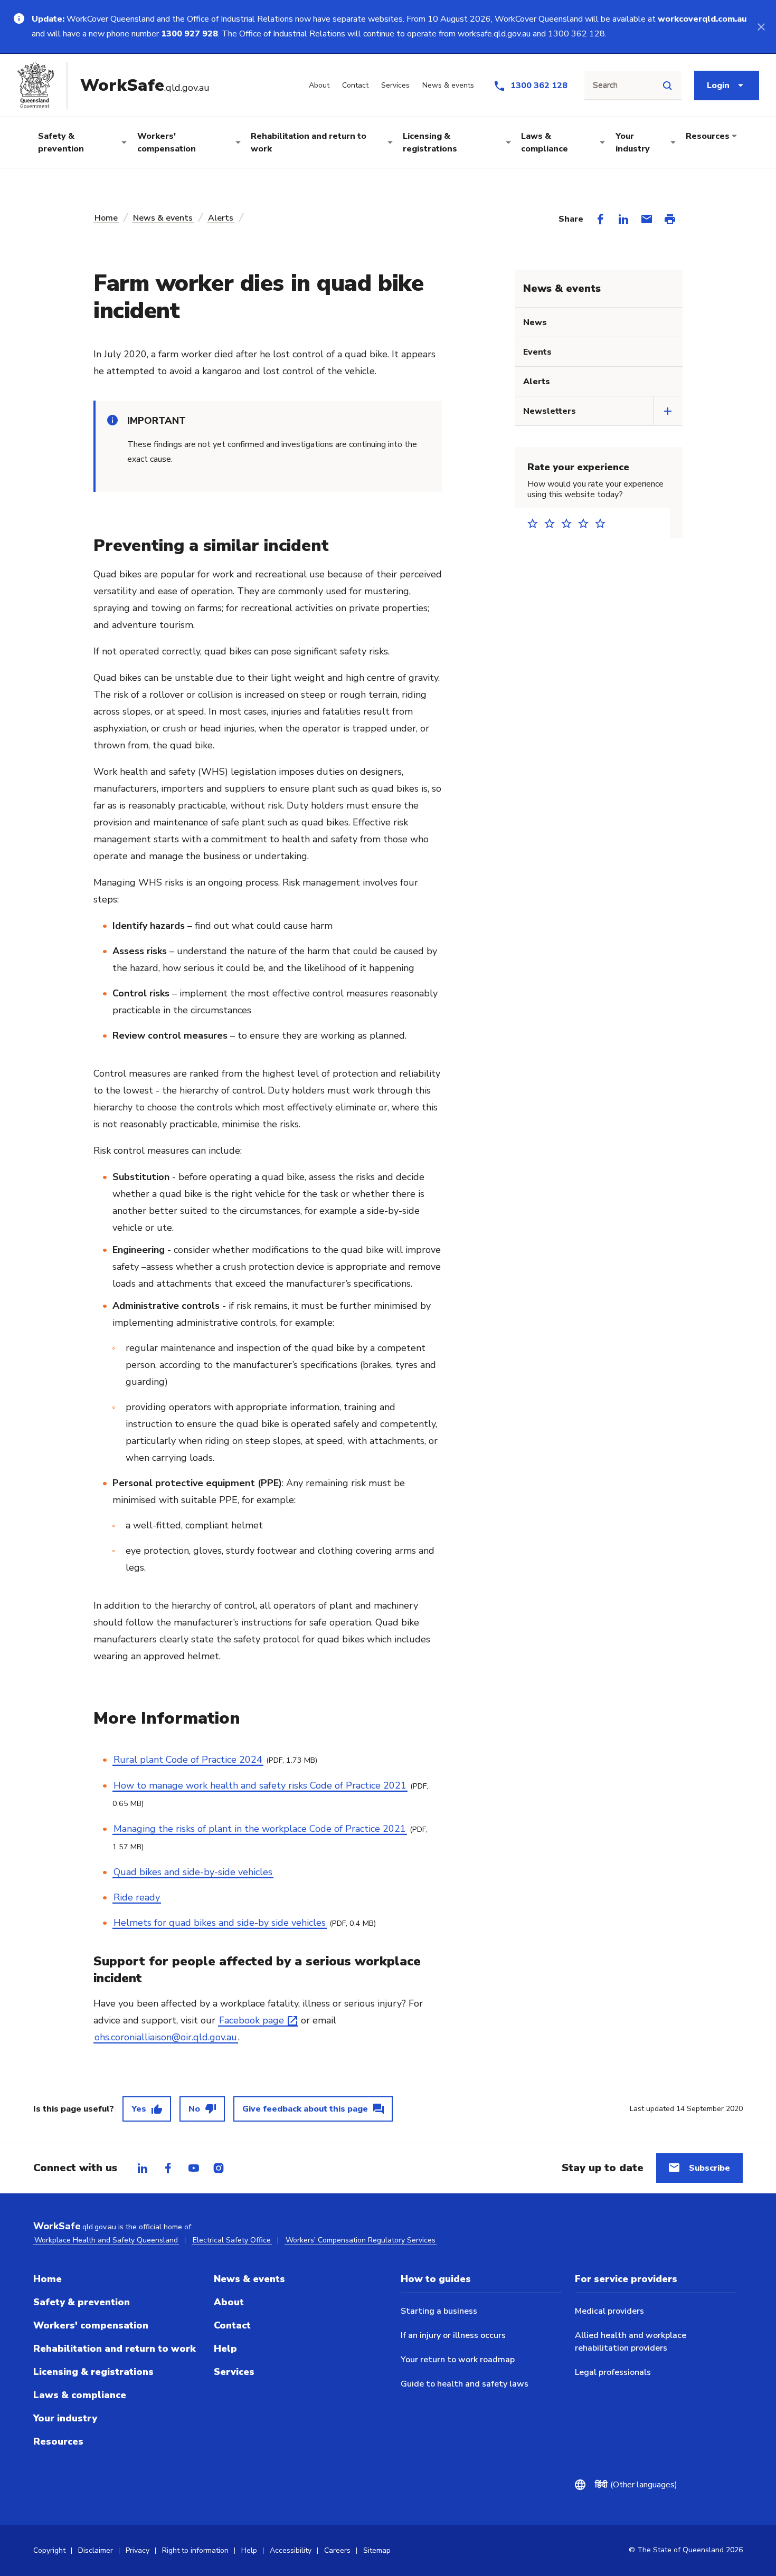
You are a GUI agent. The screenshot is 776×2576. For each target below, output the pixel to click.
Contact (232, 2325)
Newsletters (550, 411)
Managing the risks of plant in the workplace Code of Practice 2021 (260, 1829)
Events (537, 352)
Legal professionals (613, 2372)
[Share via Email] (647, 219)
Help (225, 2349)
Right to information (195, 2550)
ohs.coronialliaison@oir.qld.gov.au (166, 2037)
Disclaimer (96, 2550)
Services (234, 2372)
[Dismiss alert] (761, 26)
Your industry (633, 142)
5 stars (603, 523)
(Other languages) (636, 2485)
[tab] (143, 2168)
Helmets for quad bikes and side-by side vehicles (220, 1923)
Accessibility (291, 2550)
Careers (337, 2550)
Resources (708, 136)
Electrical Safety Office (232, 2240)
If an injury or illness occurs (453, 2335)
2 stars (553, 523)
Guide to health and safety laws (465, 2384)
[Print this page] (670, 219)
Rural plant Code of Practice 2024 (188, 1760)
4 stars (586, 523)
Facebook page (252, 2020)
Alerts (221, 218)
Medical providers (609, 2311)
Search (605, 85)
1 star (536, 523)
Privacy (138, 2550)
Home (106, 218)
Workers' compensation (167, 142)
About (229, 2302)
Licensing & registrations (430, 142)
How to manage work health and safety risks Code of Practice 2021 (260, 1785)
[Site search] (667, 85)
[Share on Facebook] (600, 219)
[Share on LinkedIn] (623, 219)
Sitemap (377, 2550)
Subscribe (709, 2168)
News (535, 322)
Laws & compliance (545, 142)
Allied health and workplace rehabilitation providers (631, 2342)
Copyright (49, 2550)
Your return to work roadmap (458, 2360)
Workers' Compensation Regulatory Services (361, 2240)
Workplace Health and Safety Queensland (106, 2240)
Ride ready (137, 1897)
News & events (163, 218)
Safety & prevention (61, 142)
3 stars (570, 523)
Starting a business (439, 2311)
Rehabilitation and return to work (309, 142)
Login (718, 85)
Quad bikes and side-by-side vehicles (193, 1872)
